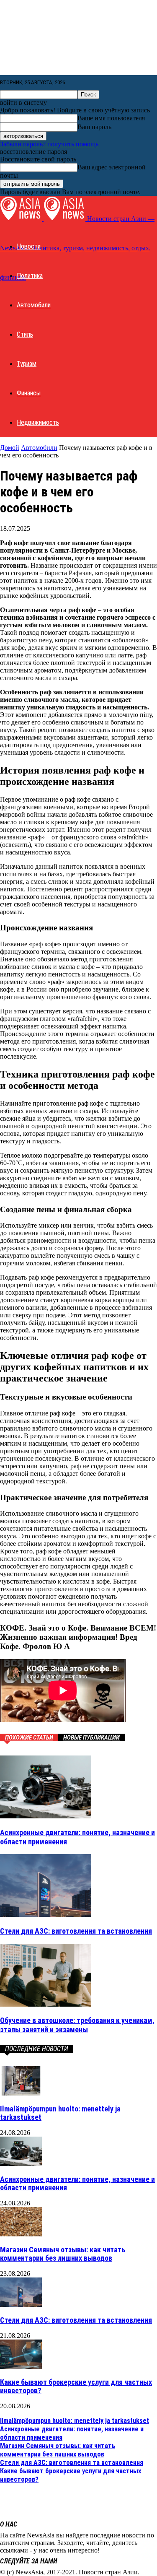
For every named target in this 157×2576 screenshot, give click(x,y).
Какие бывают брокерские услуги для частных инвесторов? (76, 2386)
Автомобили (34, 305)
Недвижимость (38, 422)
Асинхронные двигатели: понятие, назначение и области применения (77, 2183)
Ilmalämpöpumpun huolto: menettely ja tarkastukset (60, 2113)
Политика (30, 276)
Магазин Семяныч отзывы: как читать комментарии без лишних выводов (63, 2254)
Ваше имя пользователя (111, 118)
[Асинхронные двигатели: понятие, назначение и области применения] (46, 1816)
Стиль (25, 334)
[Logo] (22, 219)
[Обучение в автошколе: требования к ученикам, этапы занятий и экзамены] (46, 2004)
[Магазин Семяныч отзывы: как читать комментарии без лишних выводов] (21, 2234)
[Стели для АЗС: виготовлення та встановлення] (46, 1915)
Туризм (27, 364)
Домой (10, 448)
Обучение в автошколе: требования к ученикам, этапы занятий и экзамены (77, 2025)
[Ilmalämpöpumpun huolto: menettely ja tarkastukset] (21, 2093)
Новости (29, 246)
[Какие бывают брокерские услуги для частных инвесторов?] (21, 2367)
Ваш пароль (94, 127)
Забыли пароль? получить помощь (49, 144)
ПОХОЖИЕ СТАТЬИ (29, 1737)
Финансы (29, 393)
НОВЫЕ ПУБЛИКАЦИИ (91, 1737)
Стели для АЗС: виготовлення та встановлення (76, 1931)
